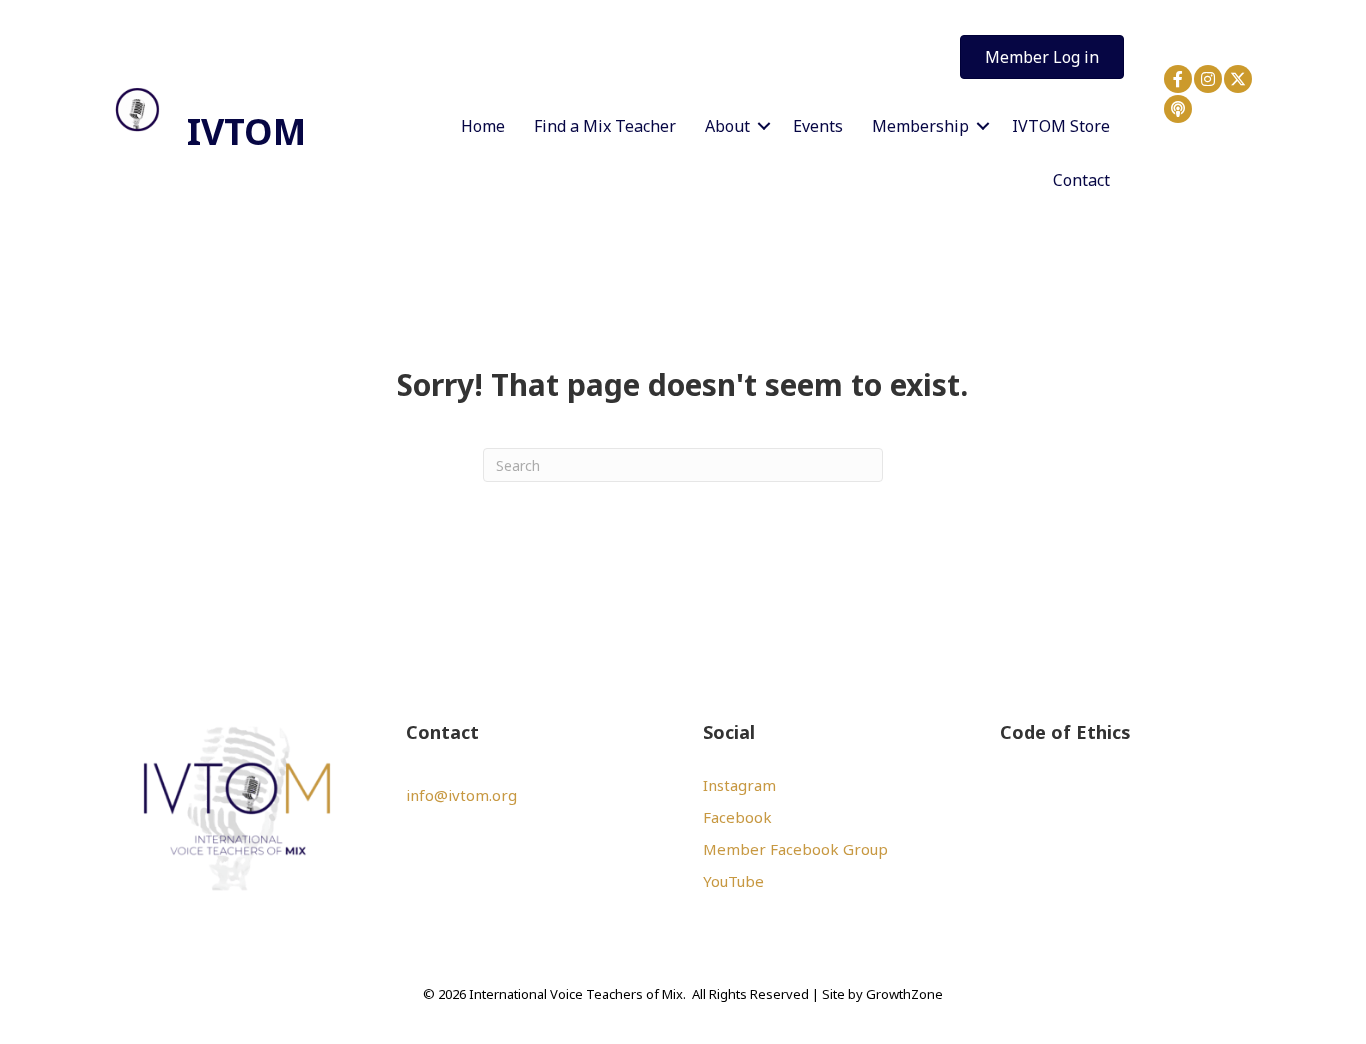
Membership (920, 126)
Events (818, 126)
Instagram (739, 785)
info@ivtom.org (461, 795)
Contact (1081, 180)
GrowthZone (904, 994)
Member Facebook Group (795, 849)
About (727, 126)
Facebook (737, 817)
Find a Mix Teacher (605, 126)
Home (483, 126)
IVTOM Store (1061, 126)
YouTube (733, 881)
